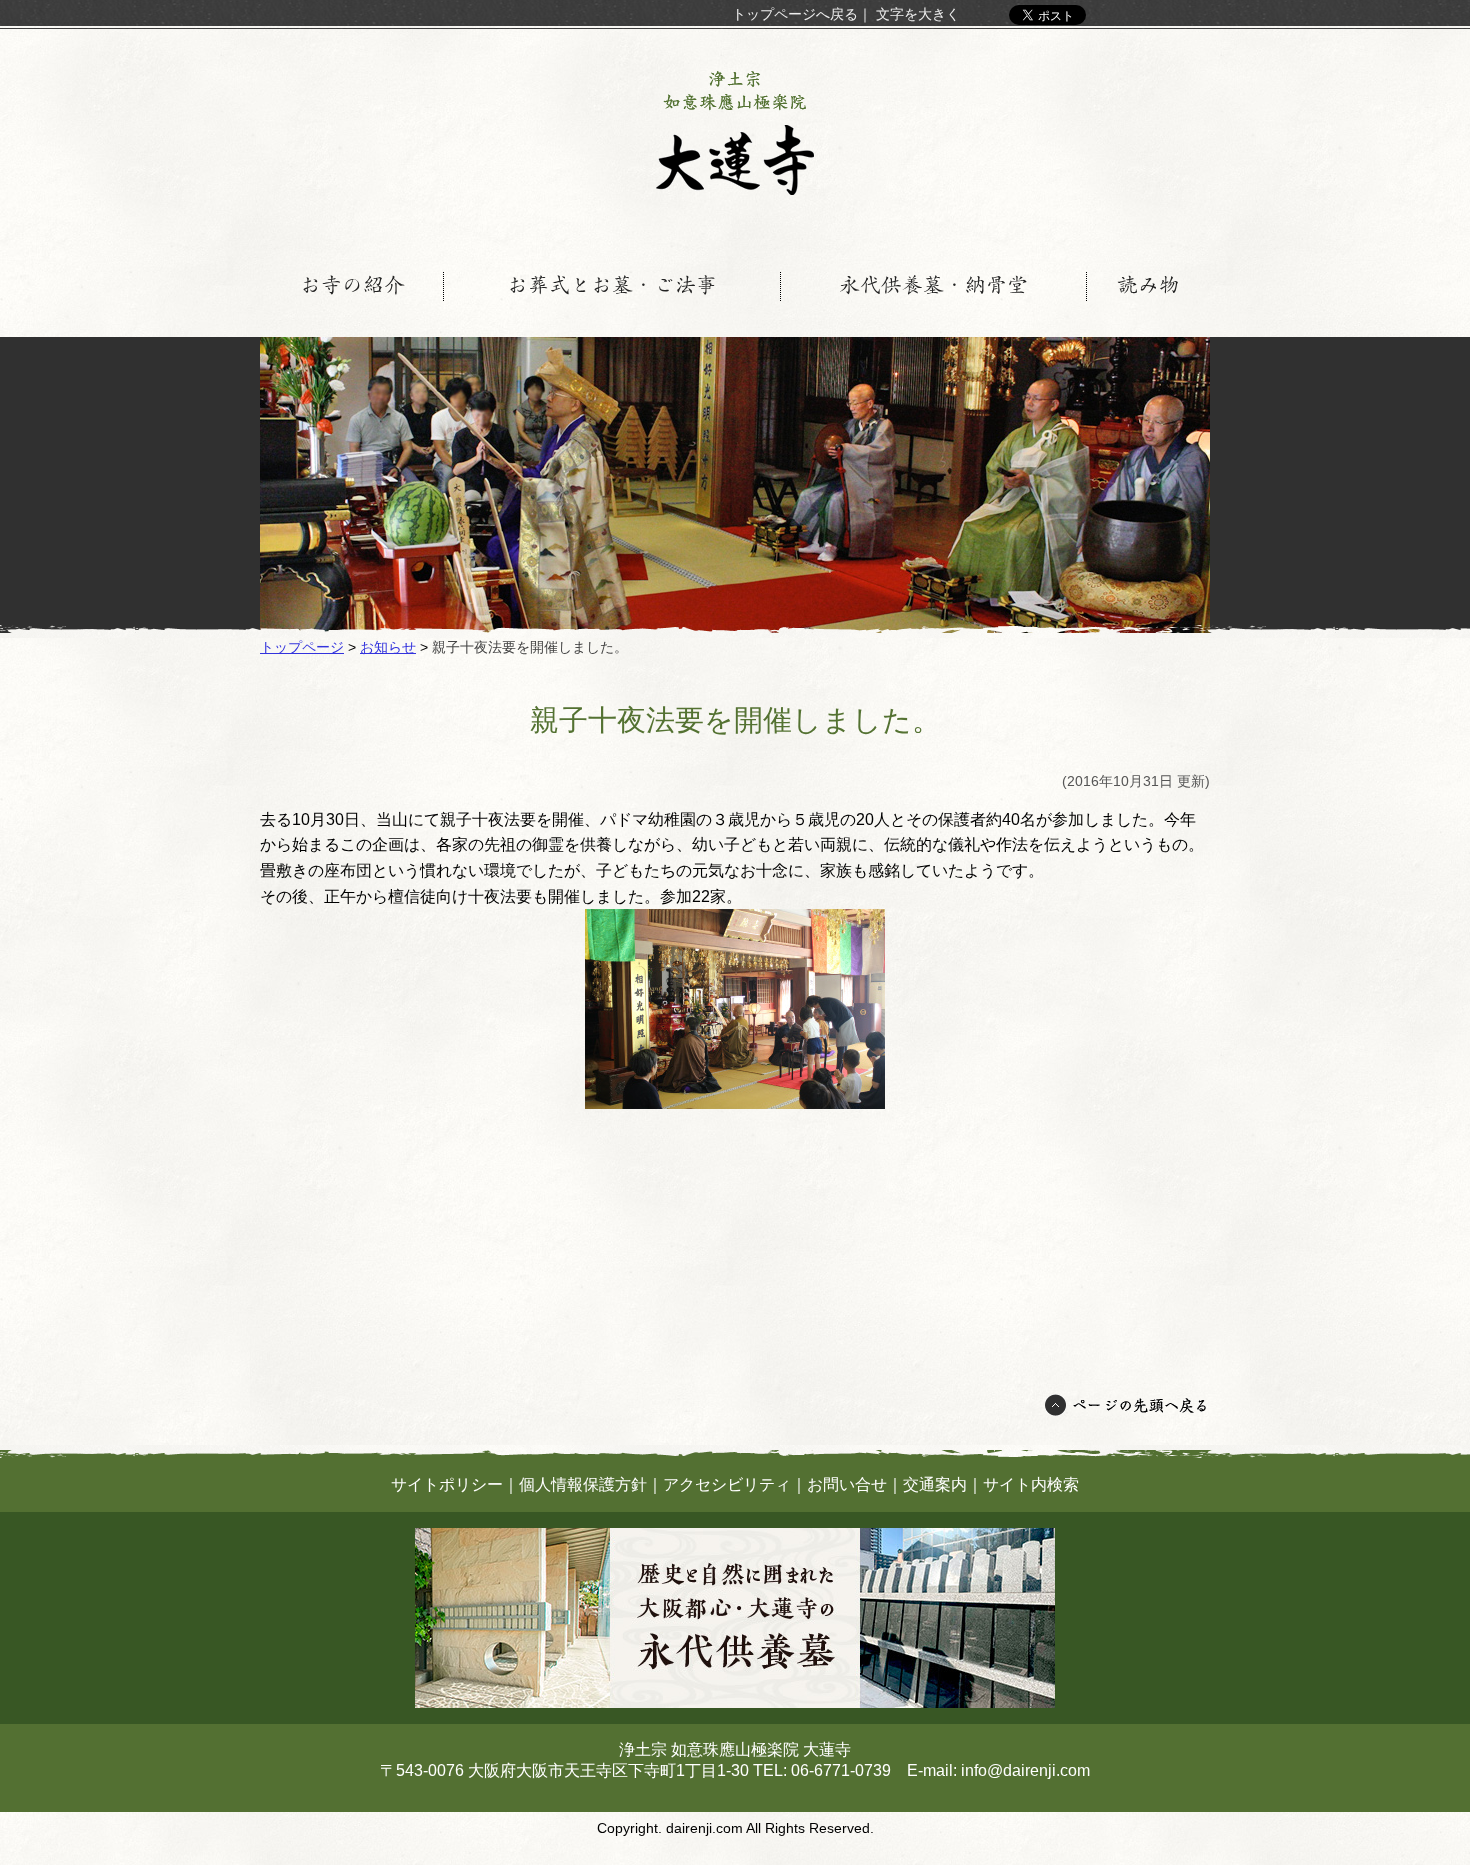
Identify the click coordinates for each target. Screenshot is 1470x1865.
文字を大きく (918, 14)
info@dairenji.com (1025, 1770)
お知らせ (388, 647)
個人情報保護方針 (583, 1484)
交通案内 (935, 1484)
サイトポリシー (447, 1484)
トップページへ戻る (795, 14)
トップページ (302, 647)
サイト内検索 (1031, 1484)
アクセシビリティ (727, 1484)
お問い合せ (847, 1484)
